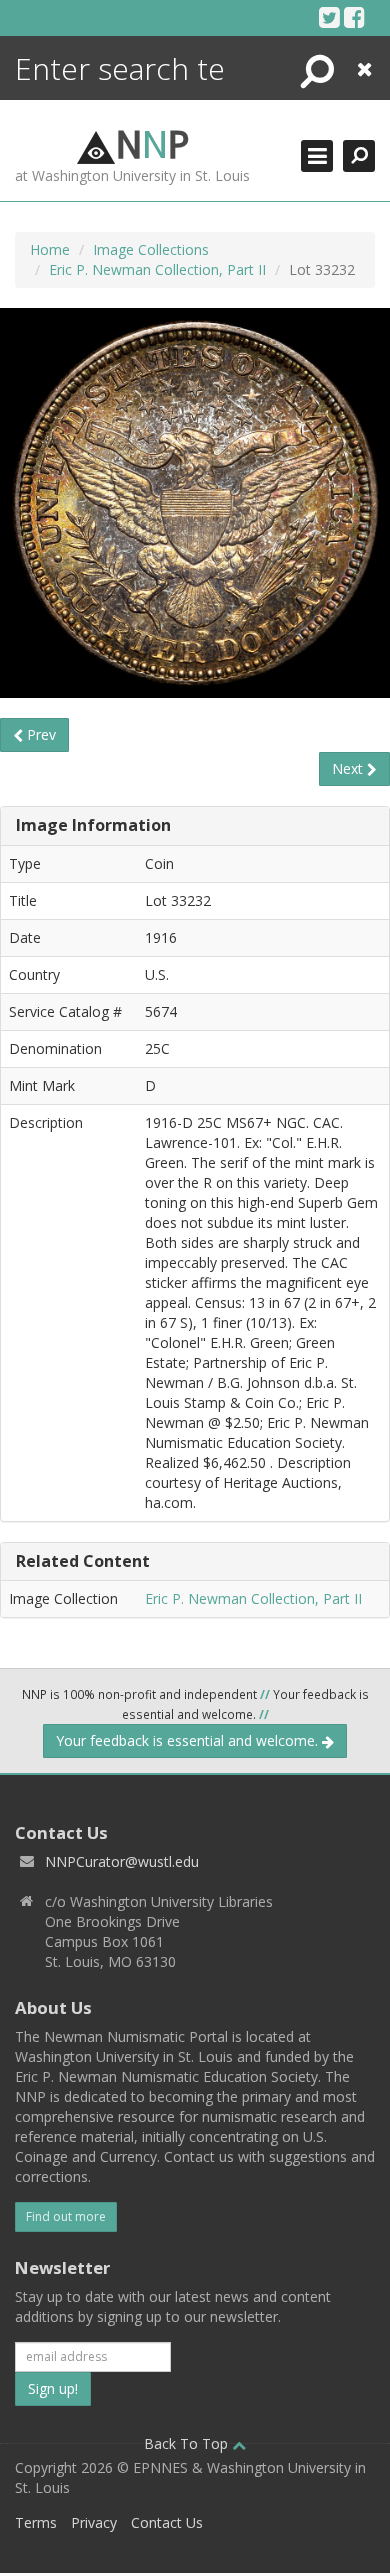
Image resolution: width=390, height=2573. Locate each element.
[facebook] (354, 17)
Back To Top (188, 2443)
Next (349, 768)
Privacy (94, 2522)
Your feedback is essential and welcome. (189, 1740)
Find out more (66, 2216)
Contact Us (167, 2522)
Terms (36, 2522)
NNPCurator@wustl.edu (122, 1861)
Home (50, 249)
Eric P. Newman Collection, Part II (157, 269)
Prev (39, 734)
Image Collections (151, 249)
